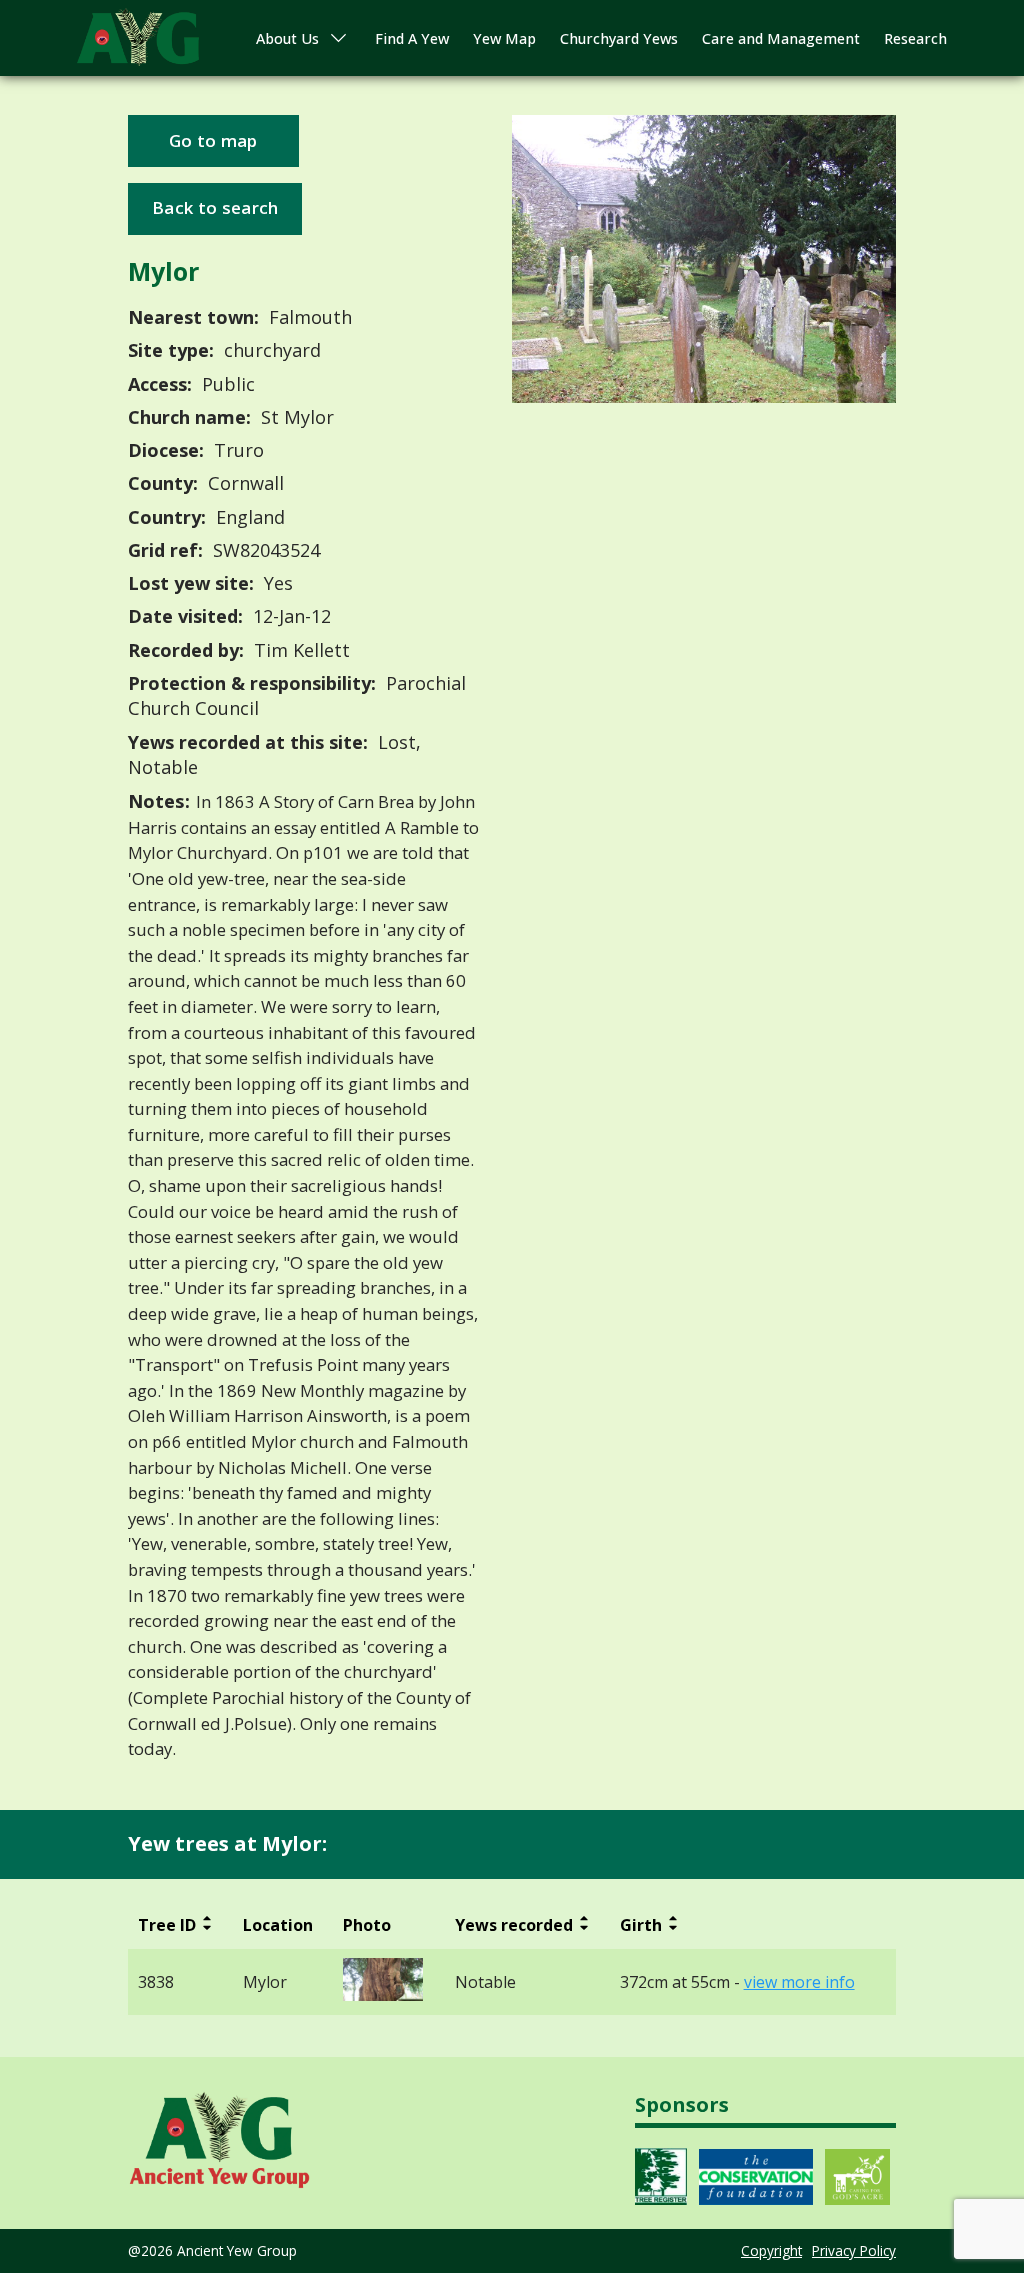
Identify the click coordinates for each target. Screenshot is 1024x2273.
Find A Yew (412, 38)
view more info (799, 1982)
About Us (287, 38)
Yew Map (504, 38)
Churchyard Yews (619, 38)
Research (915, 38)
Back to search (215, 207)
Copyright (771, 2250)
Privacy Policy (854, 2250)
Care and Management (781, 38)
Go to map (213, 140)
